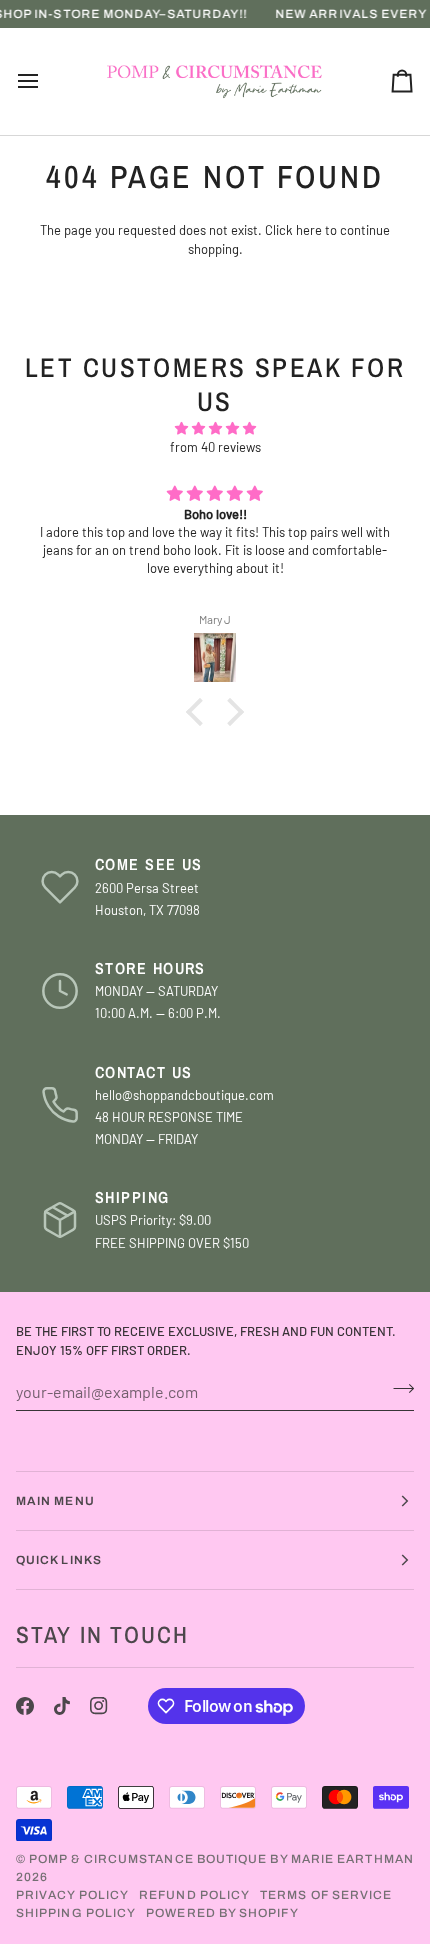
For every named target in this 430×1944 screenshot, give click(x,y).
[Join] (397, 1389)
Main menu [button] (55, 1501)
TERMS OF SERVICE (326, 1895)
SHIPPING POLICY (76, 1913)
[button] (200, 712)
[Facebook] (25, 1706)
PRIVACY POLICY (72, 1895)
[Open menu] (46, 82)
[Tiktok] (62, 1706)
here (309, 230)
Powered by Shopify (222, 1913)
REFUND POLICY (194, 1895)
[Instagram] (99, 1706)
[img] (215, 429)
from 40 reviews (215, 447)
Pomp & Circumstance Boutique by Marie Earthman (221, 1859)
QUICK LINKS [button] (59, 1560)
